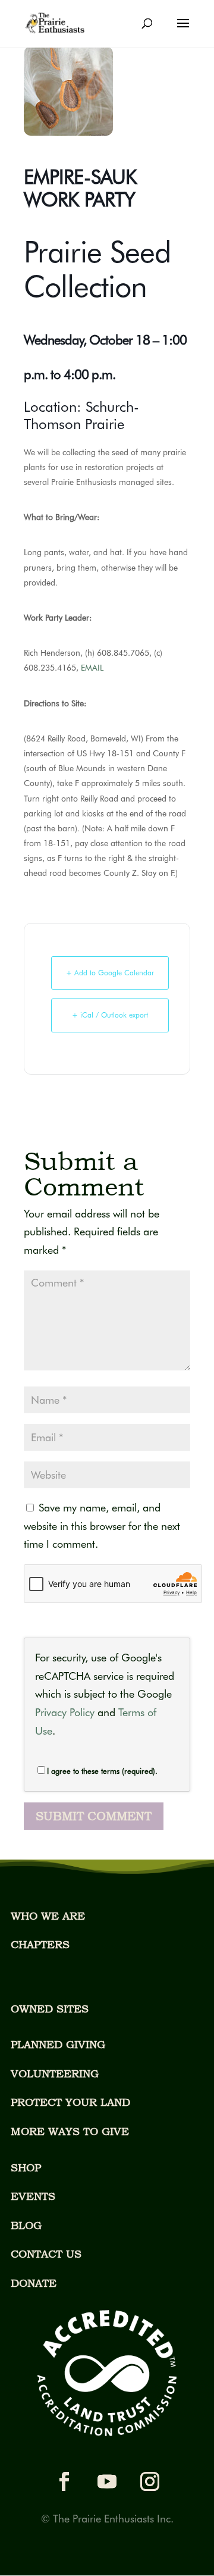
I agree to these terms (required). (102, 1771)
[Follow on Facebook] (64, 2481)
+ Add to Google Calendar (110, 973)
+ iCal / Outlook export (110, 1015)
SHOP (26, 2167)
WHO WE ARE (48, 1916)
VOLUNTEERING (55, 2073)
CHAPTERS (40, 1944)
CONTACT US (46, 2254)
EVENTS (33, 2196)
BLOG (26, 2225)
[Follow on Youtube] (107, 2481)
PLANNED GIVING (58, 2044)
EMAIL (92, 668)
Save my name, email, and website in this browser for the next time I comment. (102, 1526)
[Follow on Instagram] (150, 2481)
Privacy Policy (65, 1712)
